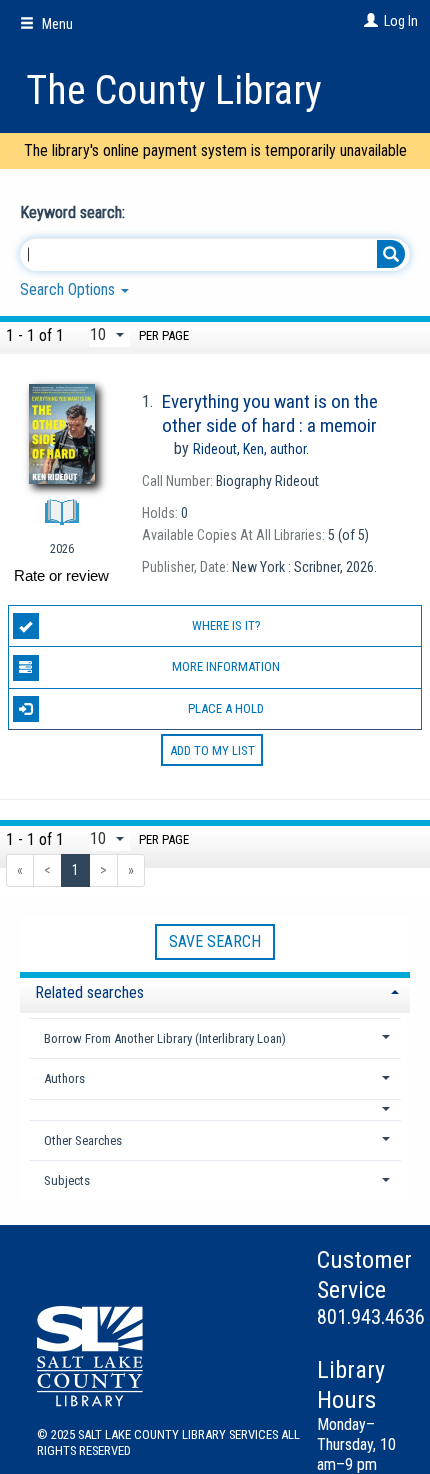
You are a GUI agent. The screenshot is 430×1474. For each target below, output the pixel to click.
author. (251, 449)
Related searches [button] (89, 992)
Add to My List (212, 750)
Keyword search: (74, 212)
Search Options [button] (69, 289)
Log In (401, 21)
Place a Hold (226, 708)
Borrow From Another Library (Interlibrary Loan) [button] (165, 1038)
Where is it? (226, 625)
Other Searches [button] (83, 1140)
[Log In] (368, 21)
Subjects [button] (67, 1180)
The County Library (174, 90)
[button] (215, 1109)
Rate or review (61, 576)
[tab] (215, 990)
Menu (56, 24)
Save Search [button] (215, 941)
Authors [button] (64, 1078)
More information (226, 666)
